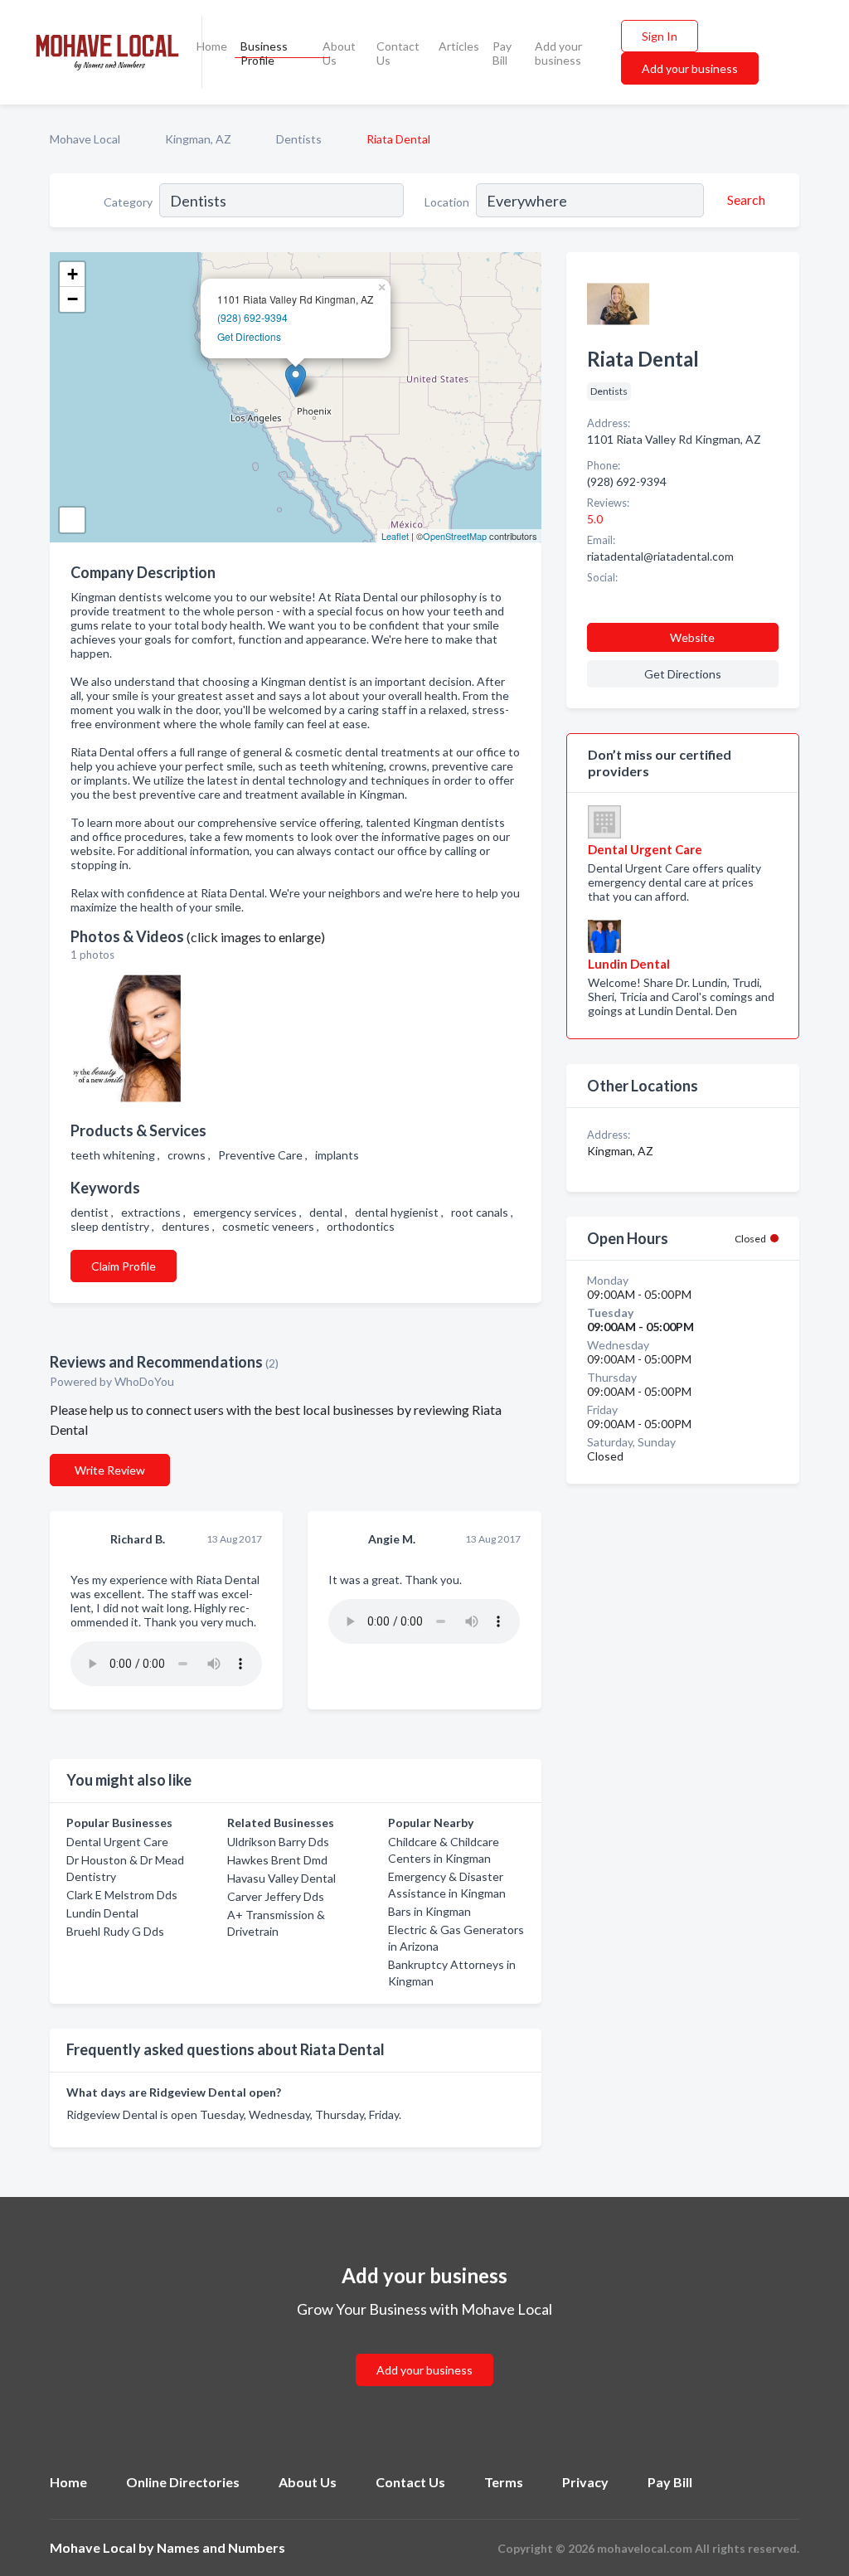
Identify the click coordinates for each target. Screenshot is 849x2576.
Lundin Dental (102, 1913)
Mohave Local (85, 139)
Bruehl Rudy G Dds (115, 1931)
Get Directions (249, 336)
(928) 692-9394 (252, 317)
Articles (459, 46)
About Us (339, 53)
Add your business (558, 53)
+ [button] (73, 274)
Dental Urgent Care (117, 1842)
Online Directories (183, 2482)
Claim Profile (124, 1266)
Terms (504, 2482)
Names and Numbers (221, 2547)
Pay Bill (502, 53)
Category (128, 202)
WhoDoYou (146, 1381)
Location (447, 202)
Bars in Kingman (429, 1911)
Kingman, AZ (198, 139)
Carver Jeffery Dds (276, 1896)
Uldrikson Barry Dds (278, 1842)
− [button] (73, 299)
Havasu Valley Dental (281, 1878)
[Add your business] (424, 2350)
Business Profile (264, 53)
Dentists (299, 139)
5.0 (596, 519)
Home (212, 46)
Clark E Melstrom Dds (122, 1895)
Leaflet (395, 536)
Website (692, 637)
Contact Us (398, 53)
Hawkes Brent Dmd (277, 1860)
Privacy (585, 2482)
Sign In (660, 36)
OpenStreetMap (455, 536)
